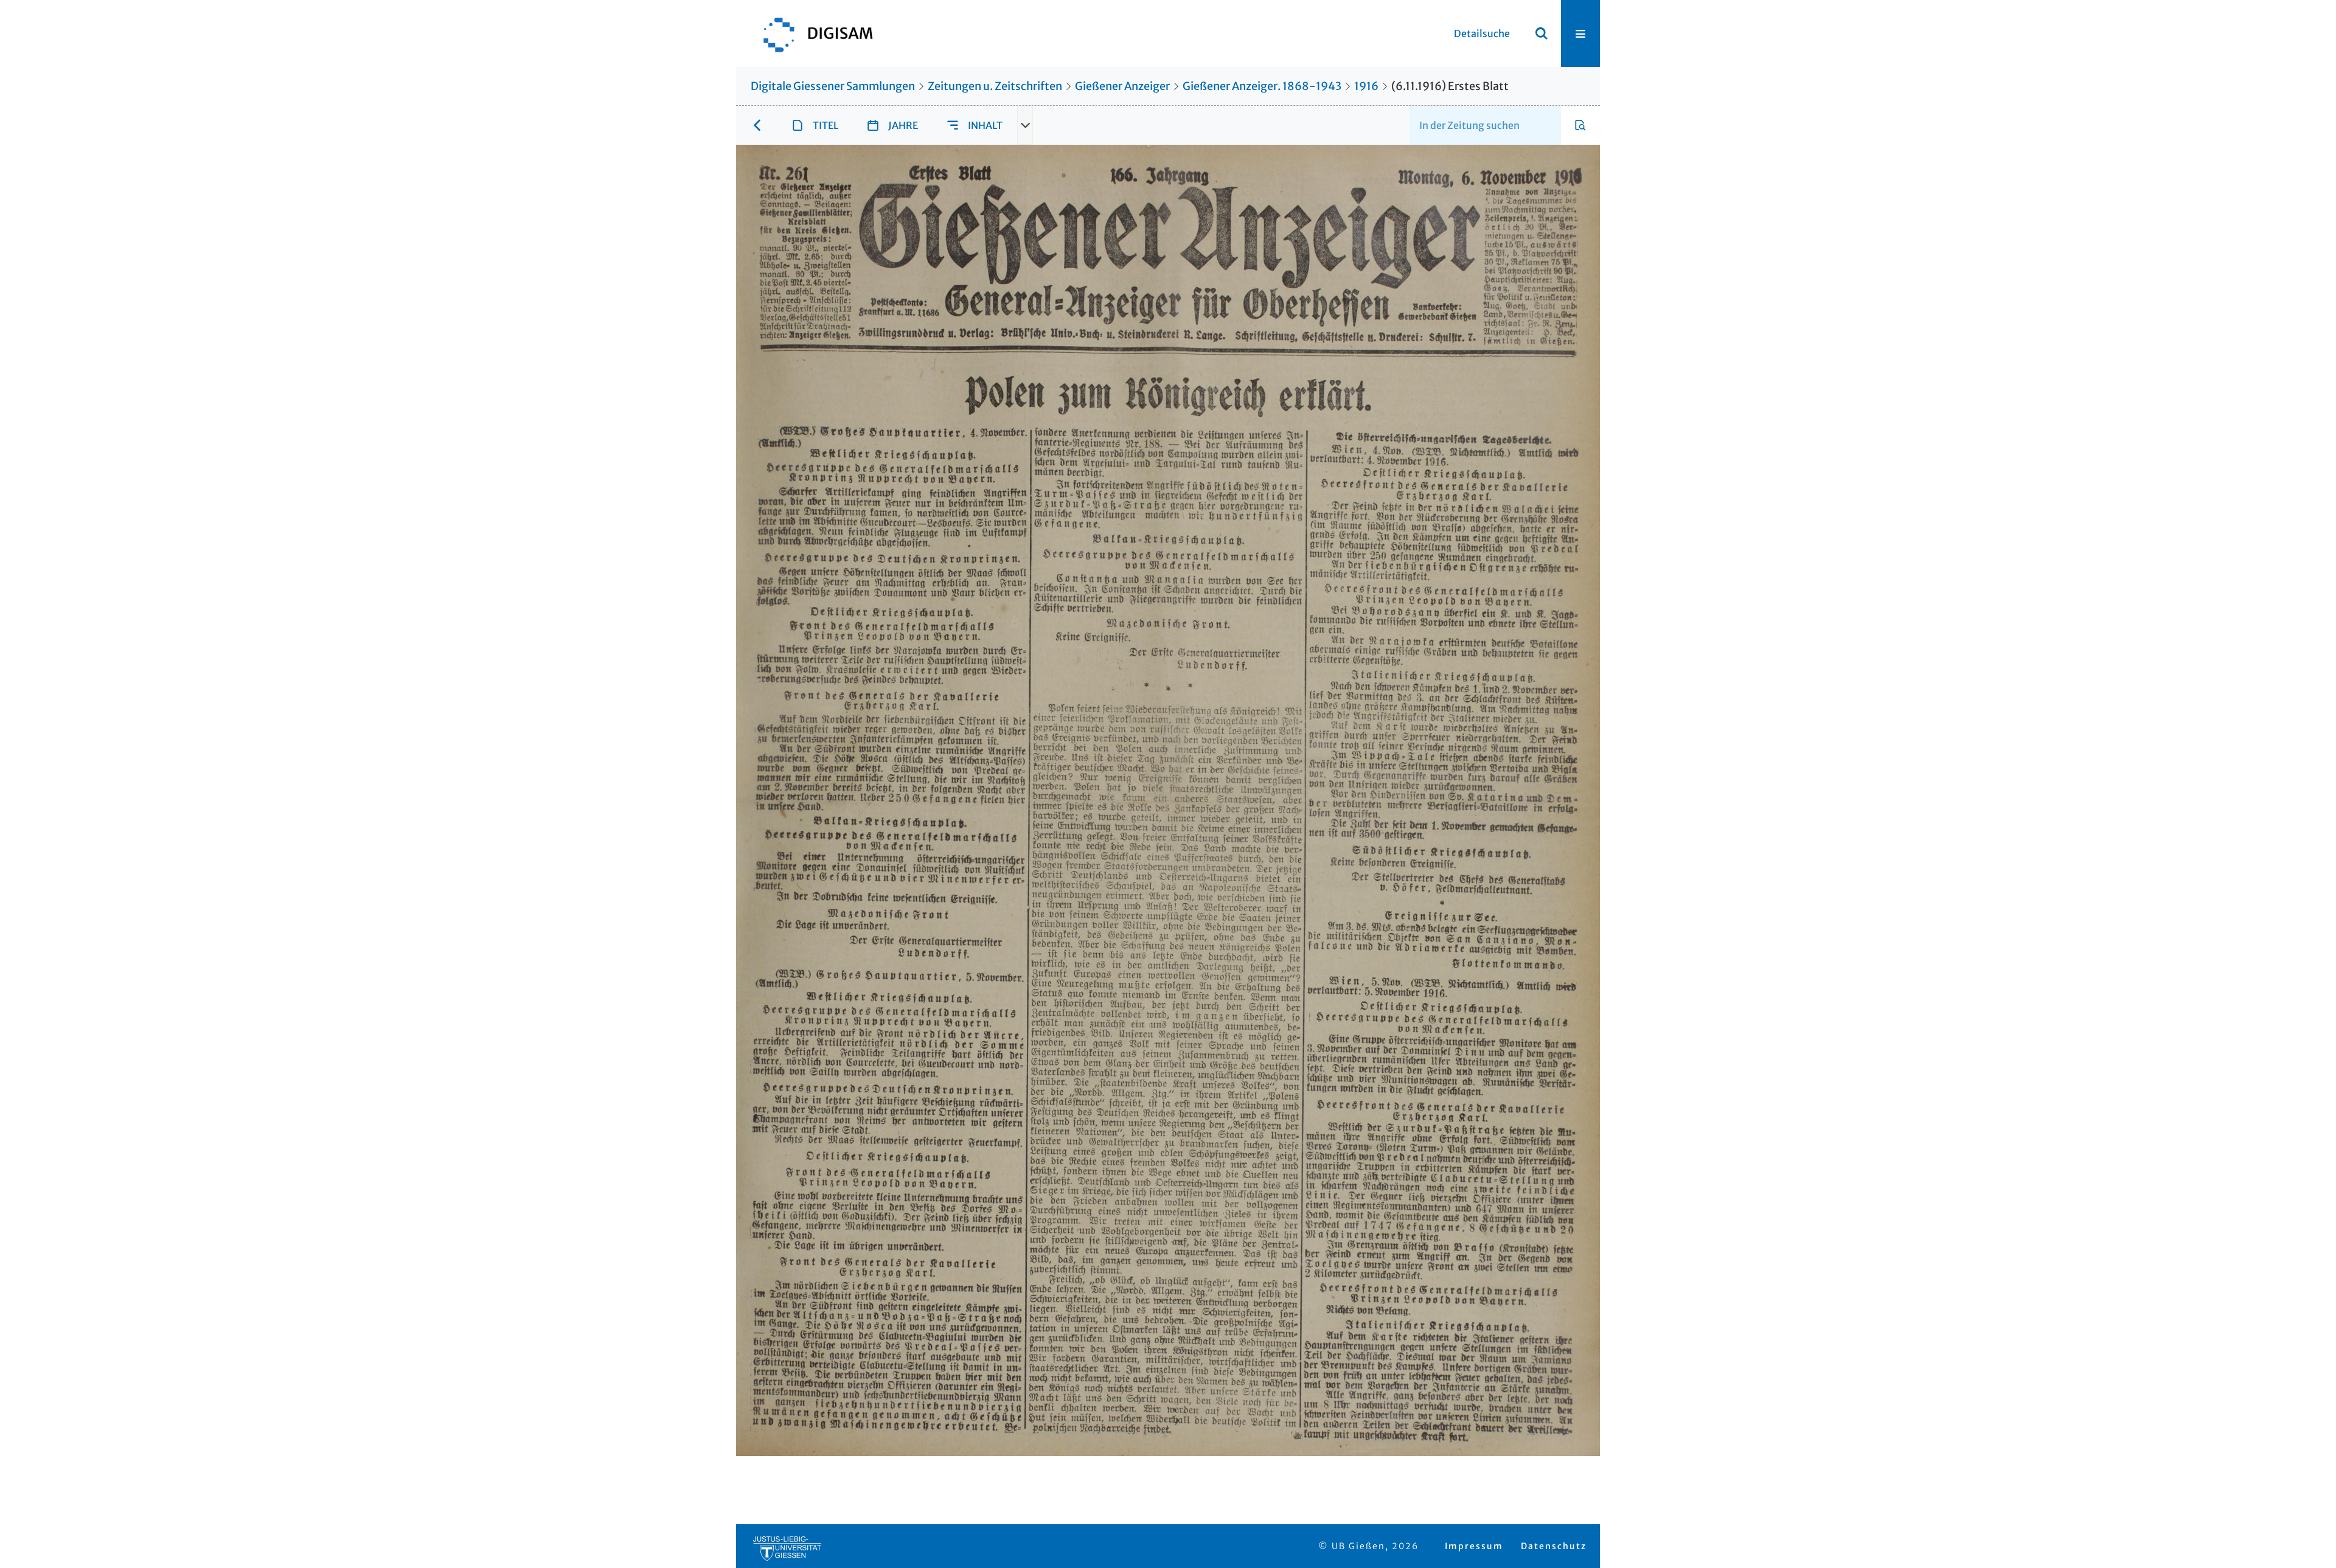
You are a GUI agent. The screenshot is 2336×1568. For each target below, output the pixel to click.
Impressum (1474, 1546)
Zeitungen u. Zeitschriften (995, 86)
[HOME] (812, 33)
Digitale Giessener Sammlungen (833, 86)
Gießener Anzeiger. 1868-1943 (1262, 86)
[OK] (1542, 33)
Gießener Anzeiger (1122, 86)
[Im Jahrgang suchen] (1580, 125)
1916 (1366, 86)
